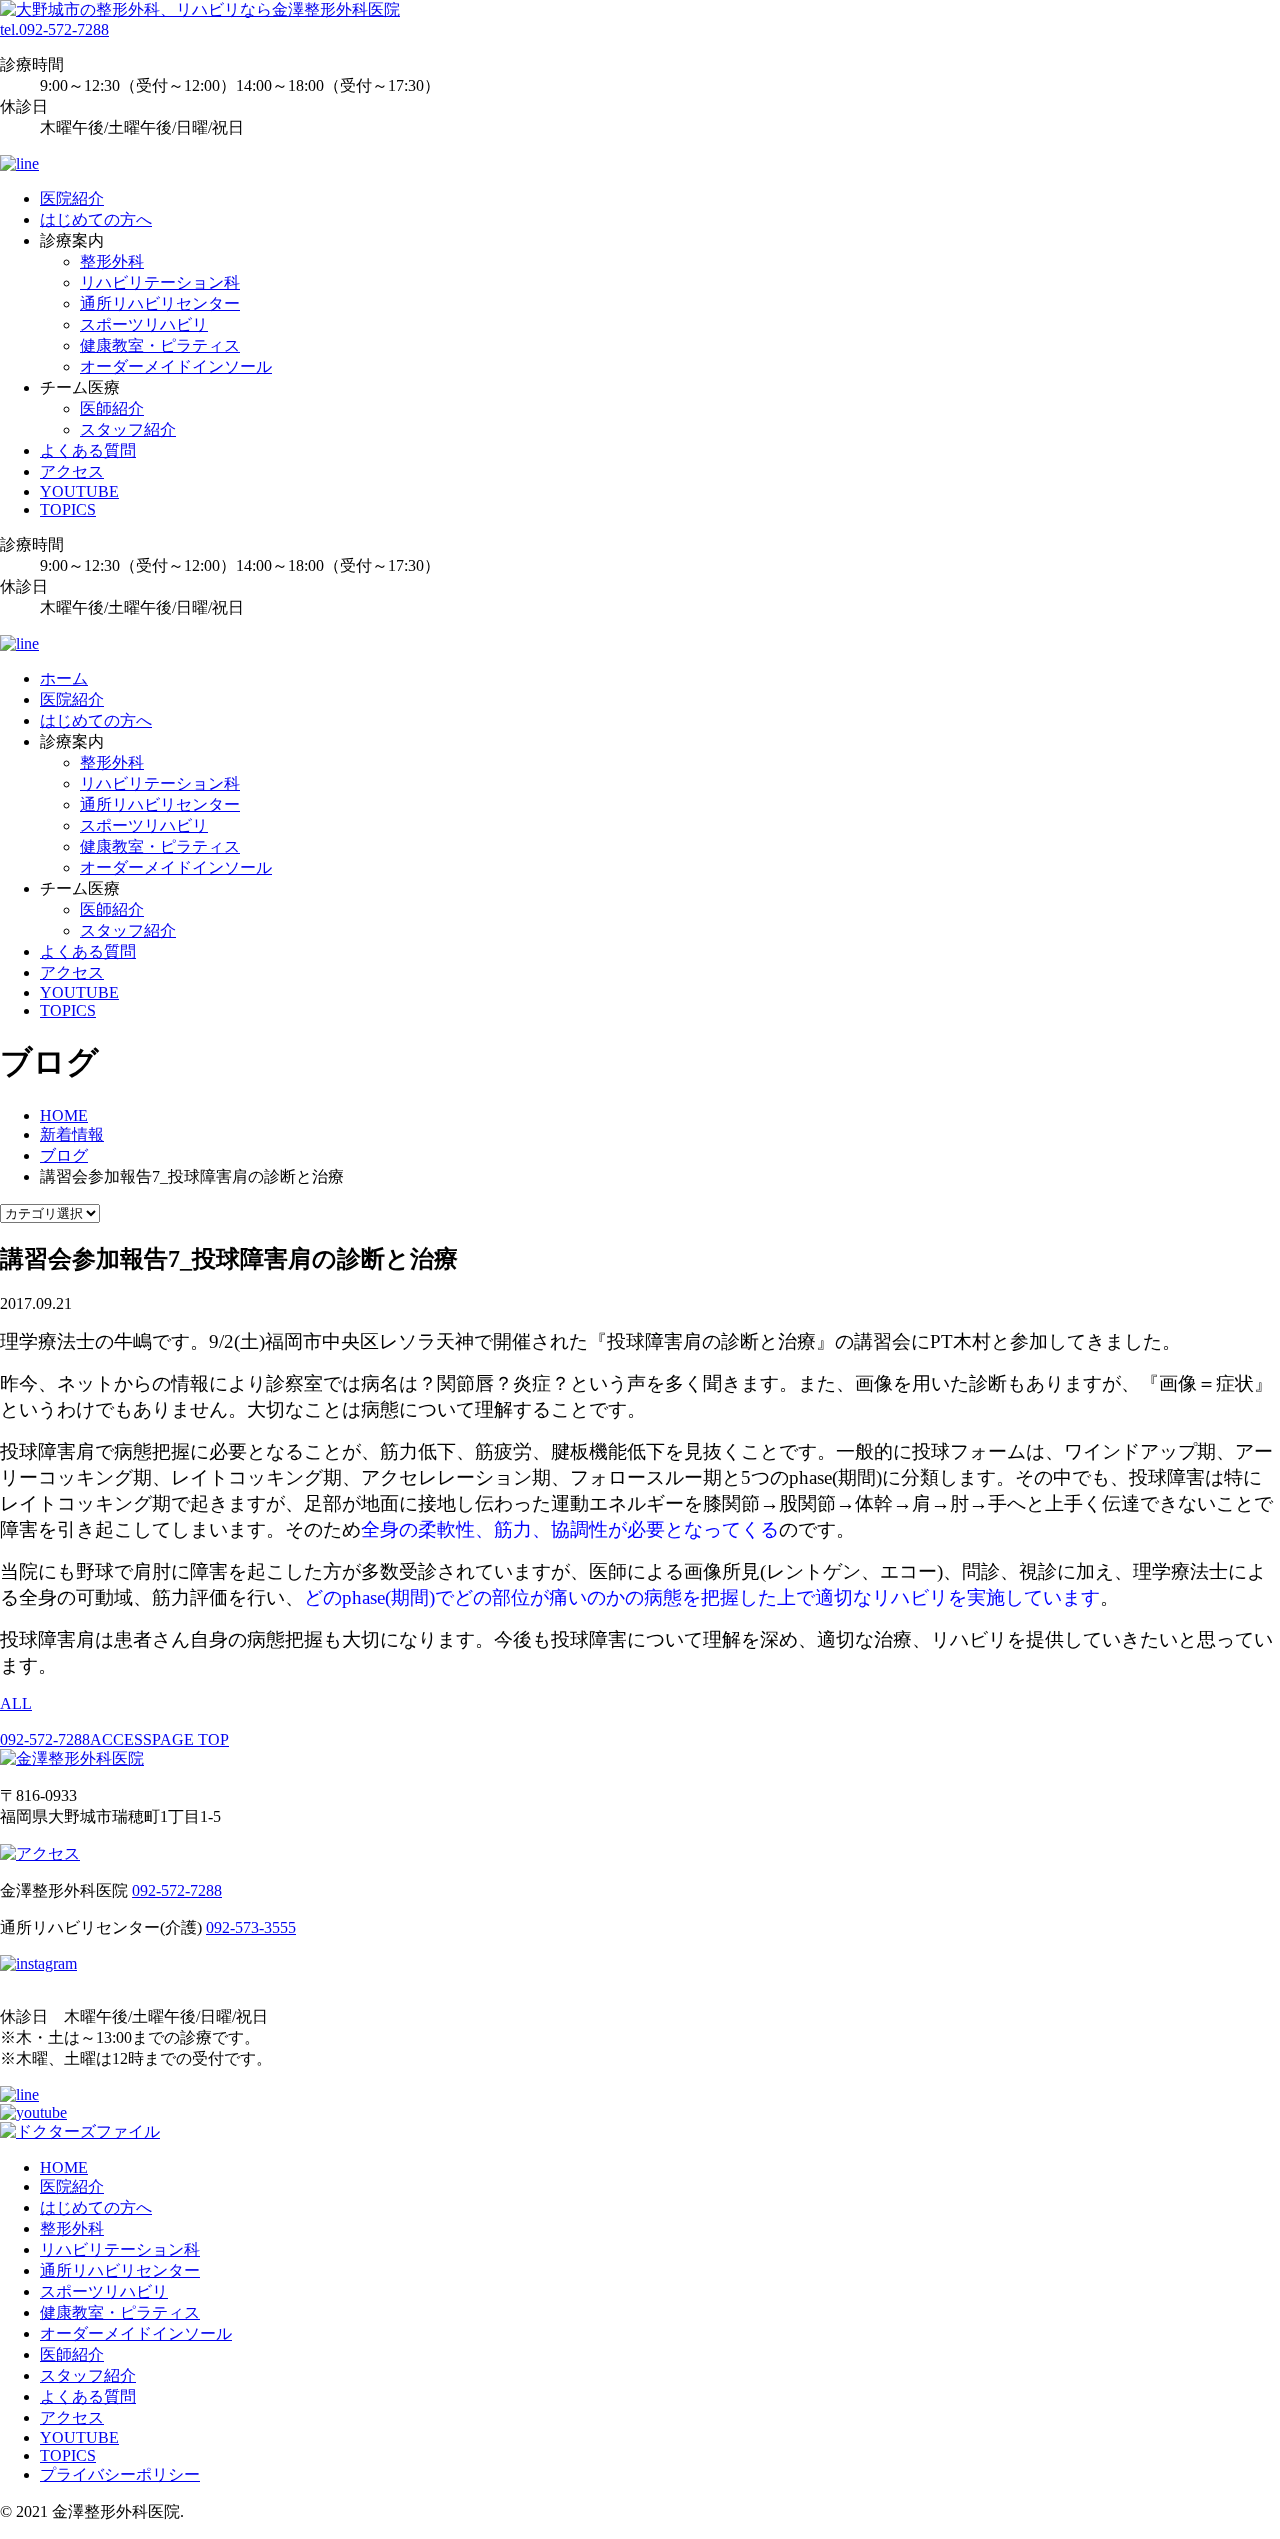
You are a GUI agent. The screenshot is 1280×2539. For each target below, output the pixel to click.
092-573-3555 (251, 1927)
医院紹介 (72, 198)
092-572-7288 (45, 1739)
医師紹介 (112, 408)
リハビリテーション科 (160, 282)
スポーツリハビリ (144, 324)
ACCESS (121, 1739)
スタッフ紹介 (128, 429)
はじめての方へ (96, 219)
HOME (64, 2167)
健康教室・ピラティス (160, 345)
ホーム (64, 678)
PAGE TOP (190, 1739)
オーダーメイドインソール (176, 366)
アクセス (72, 471)
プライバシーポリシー (120, 2474)
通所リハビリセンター (160, 303)
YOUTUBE (79, 491)
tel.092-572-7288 (54, 29)
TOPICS (68, 509)
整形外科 (112, 261)
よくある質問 (88, 450)
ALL (16, 1703)
